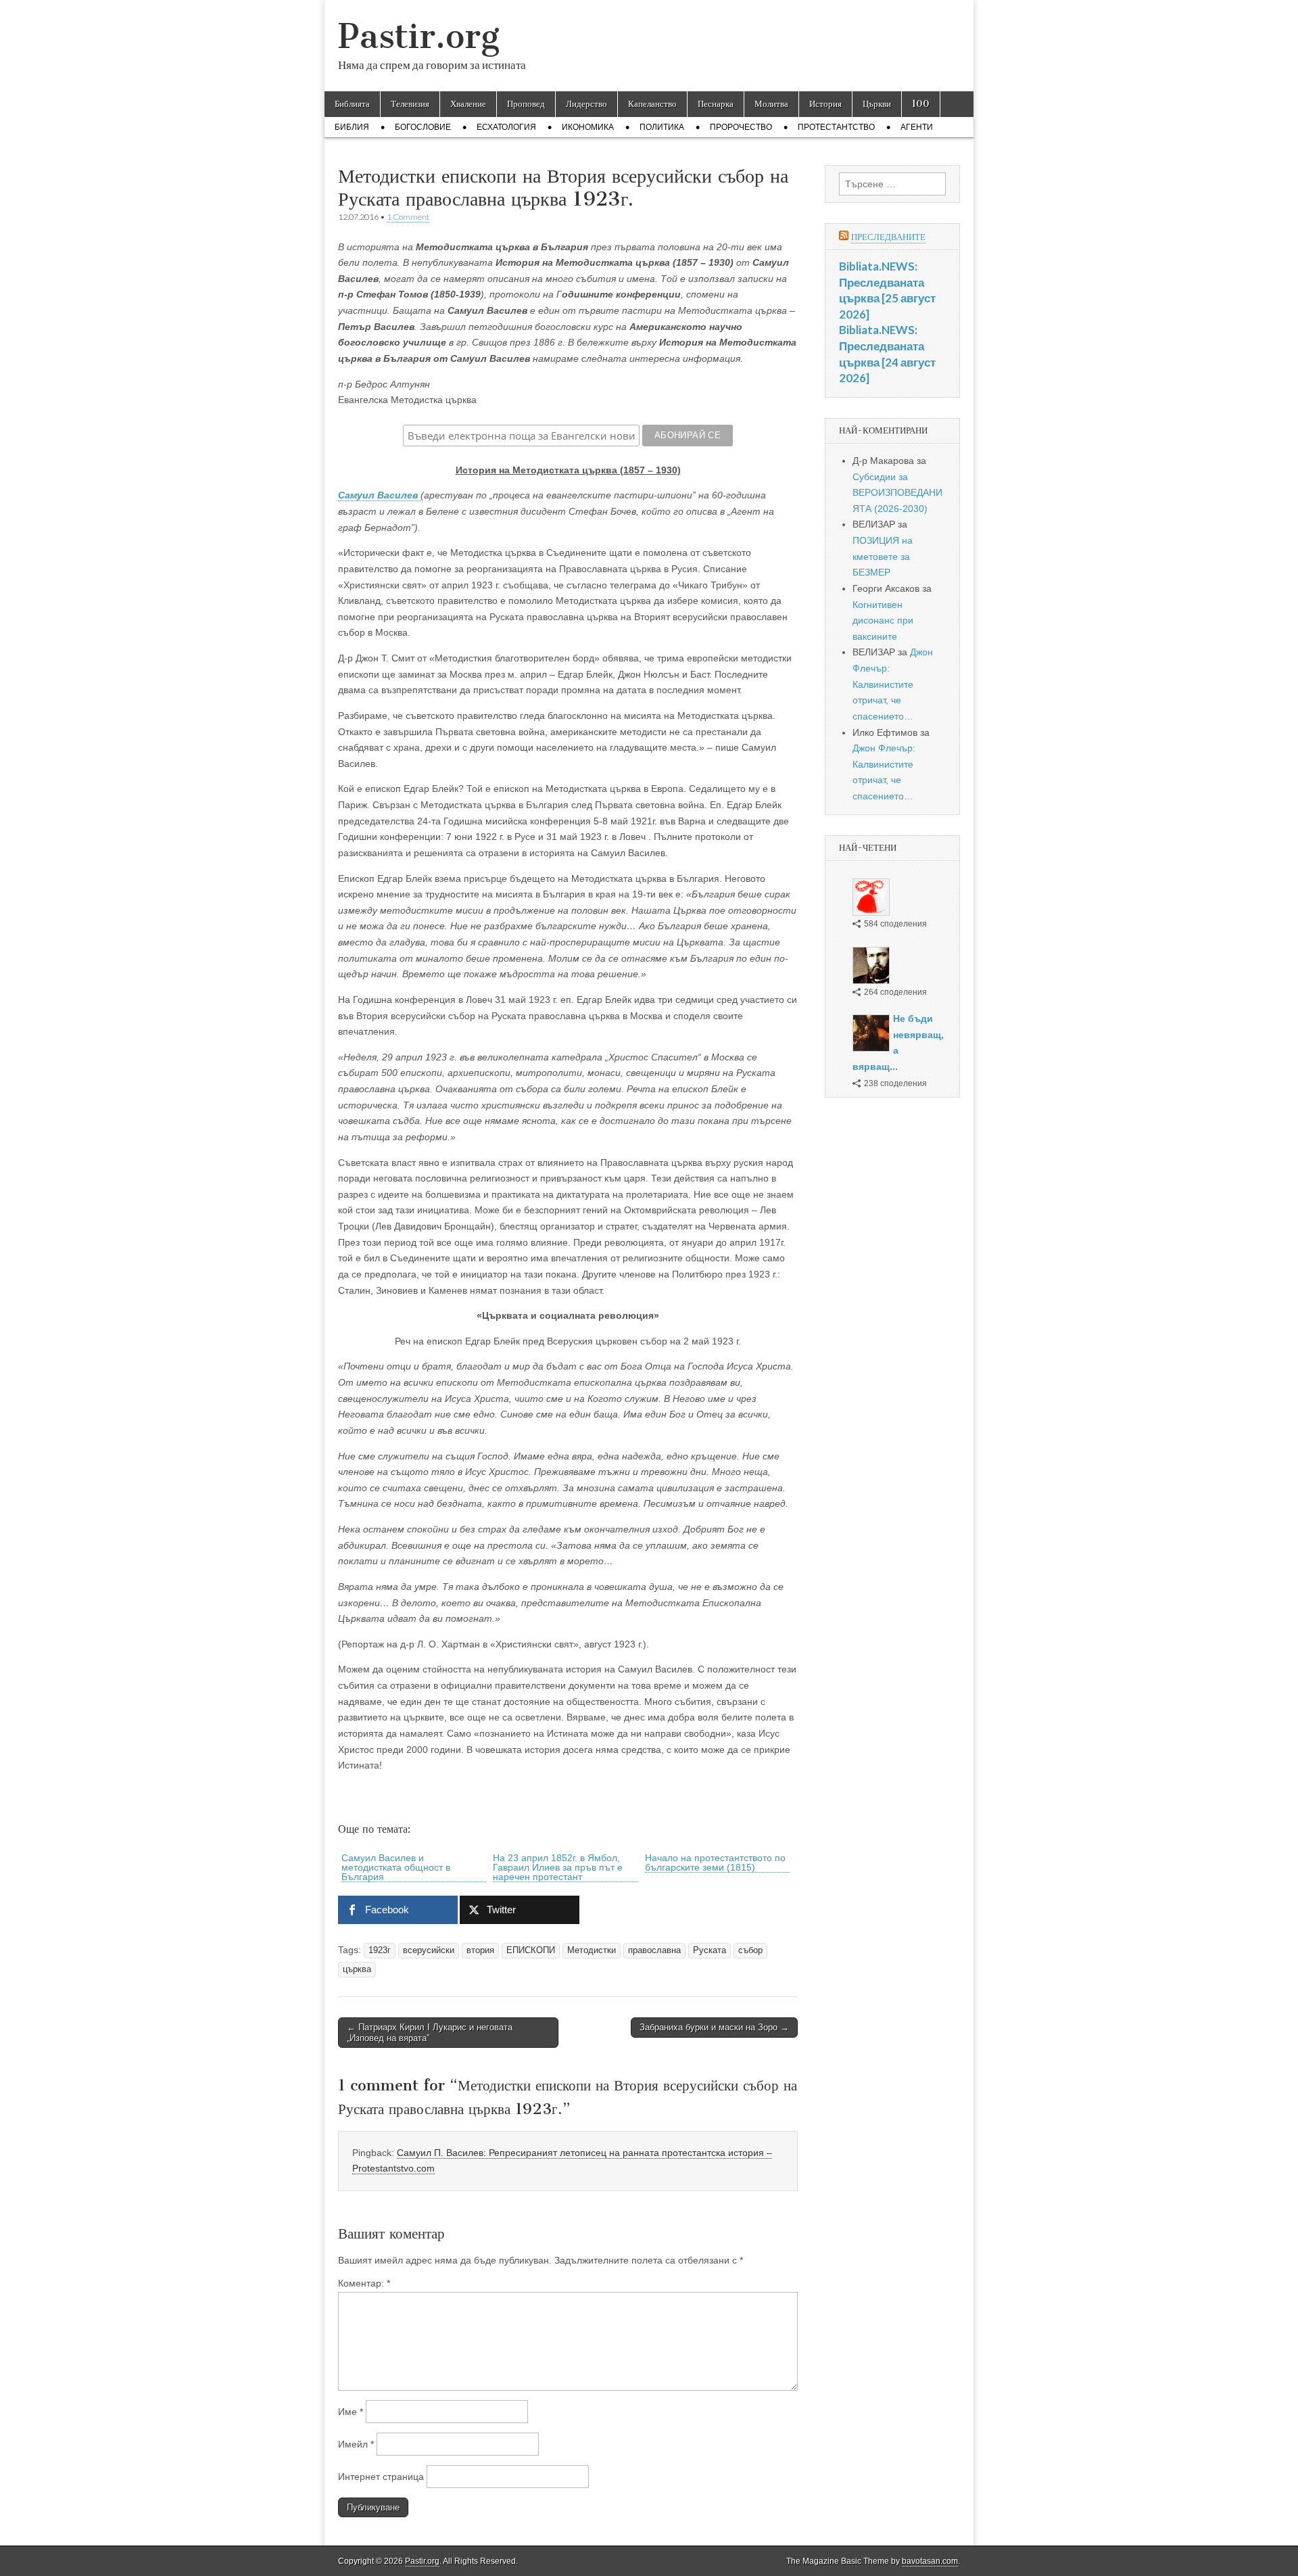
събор (750, 1950)
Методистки (592, 1950)
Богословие (423, 127)
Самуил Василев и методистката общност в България (396, 1867)
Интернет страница (381, 2477)
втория (480, 1950)
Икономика (588, 127)
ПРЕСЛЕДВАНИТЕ (888, 237)
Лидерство (586, 104)
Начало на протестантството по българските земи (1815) (715, 1863)
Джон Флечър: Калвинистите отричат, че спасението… (893, 684)
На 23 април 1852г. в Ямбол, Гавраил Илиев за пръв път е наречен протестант (558, 1867)
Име (351, 2412)
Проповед (526, 104)
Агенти (917, 127)
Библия (352, 127)
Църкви (877, 104)
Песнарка (716, 104)
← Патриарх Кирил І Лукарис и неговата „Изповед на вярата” (430, 2033)
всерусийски (429, 1950)
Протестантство (836, 127)
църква (357, 1969)
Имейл (356, 2444)
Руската (710, 1950)
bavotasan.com (930, 2561)
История (825, 104)
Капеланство (652, 104)
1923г (380, 1950)
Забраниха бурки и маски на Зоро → (714, 2027)
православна (654, 1950)
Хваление (468, 104)
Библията (352, 104)
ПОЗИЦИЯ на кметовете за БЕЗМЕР (883, 556)
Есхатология (506, 127)
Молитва (771, 104)
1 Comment (408, 217)
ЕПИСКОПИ (531, 1950)
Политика (662, 127)
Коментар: (364, 2283)
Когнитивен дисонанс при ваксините (883, 620)
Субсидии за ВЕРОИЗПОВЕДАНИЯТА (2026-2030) (897, 493)
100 (921, 104)
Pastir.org (419, 36)
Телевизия (410, 104)
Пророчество (741, 127)
